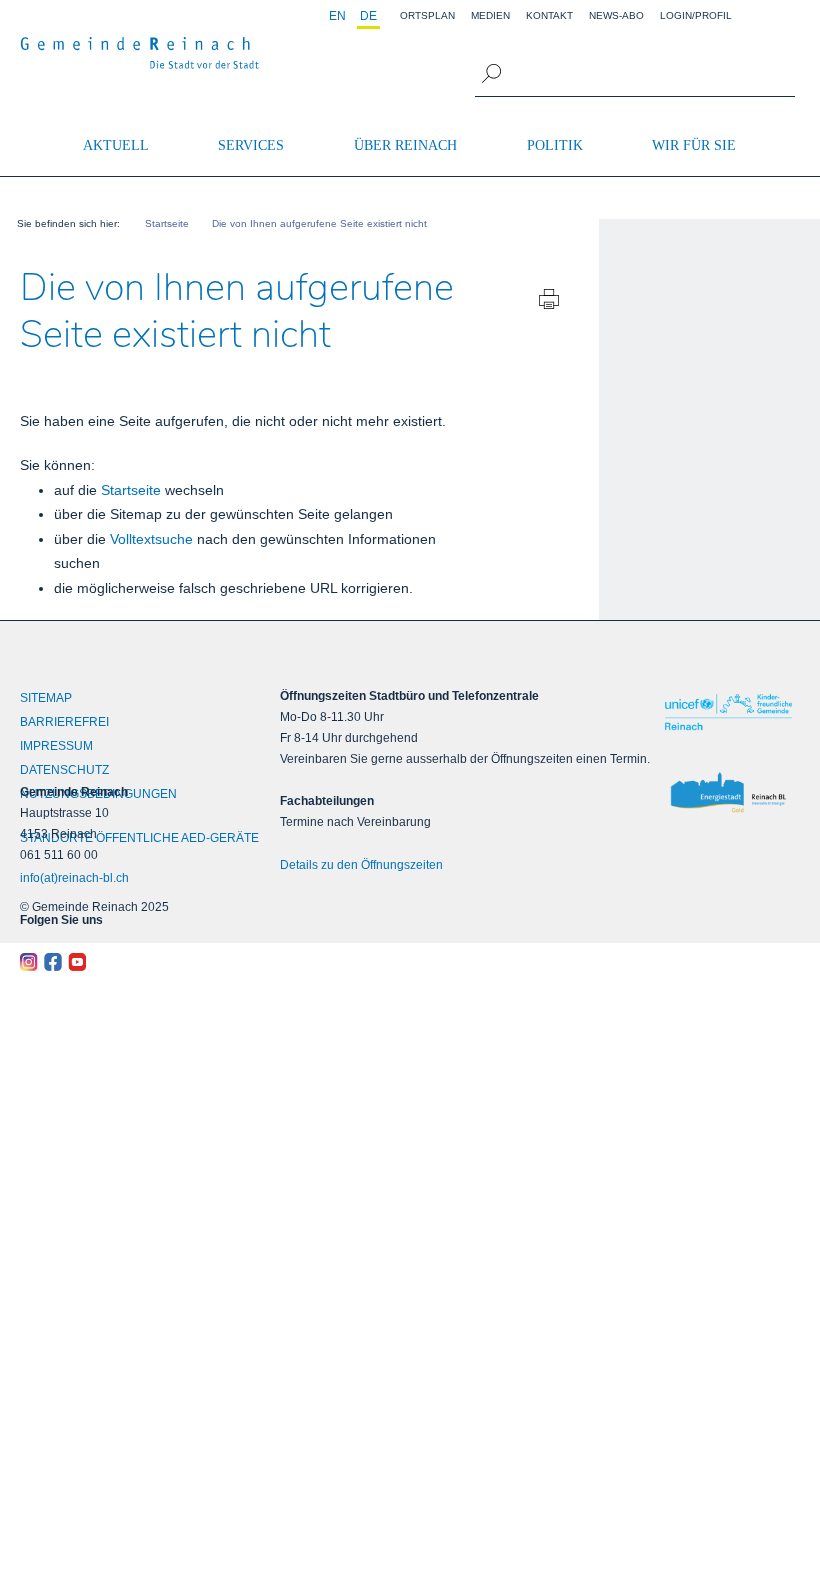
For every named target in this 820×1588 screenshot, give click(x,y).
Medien (490, 15)
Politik (555, 145)
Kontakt (549, 15)
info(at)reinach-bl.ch (74, 878)
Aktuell (116, 145)
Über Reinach (405, 145)
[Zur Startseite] (140, 53)
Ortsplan (427, 15)
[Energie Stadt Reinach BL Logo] (728, 793)
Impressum (56, 746)
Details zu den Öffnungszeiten (361, 865)
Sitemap (46, 698)
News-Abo (616, 15)
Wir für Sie (694, 145)
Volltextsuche (151, 539)
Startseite (131, 490)
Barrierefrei (64, 722)
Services (251, 145)
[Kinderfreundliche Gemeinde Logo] (728, 712)
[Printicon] (549, 301)
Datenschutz (64, 770)
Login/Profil (696, 15)
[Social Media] (117, 962)
